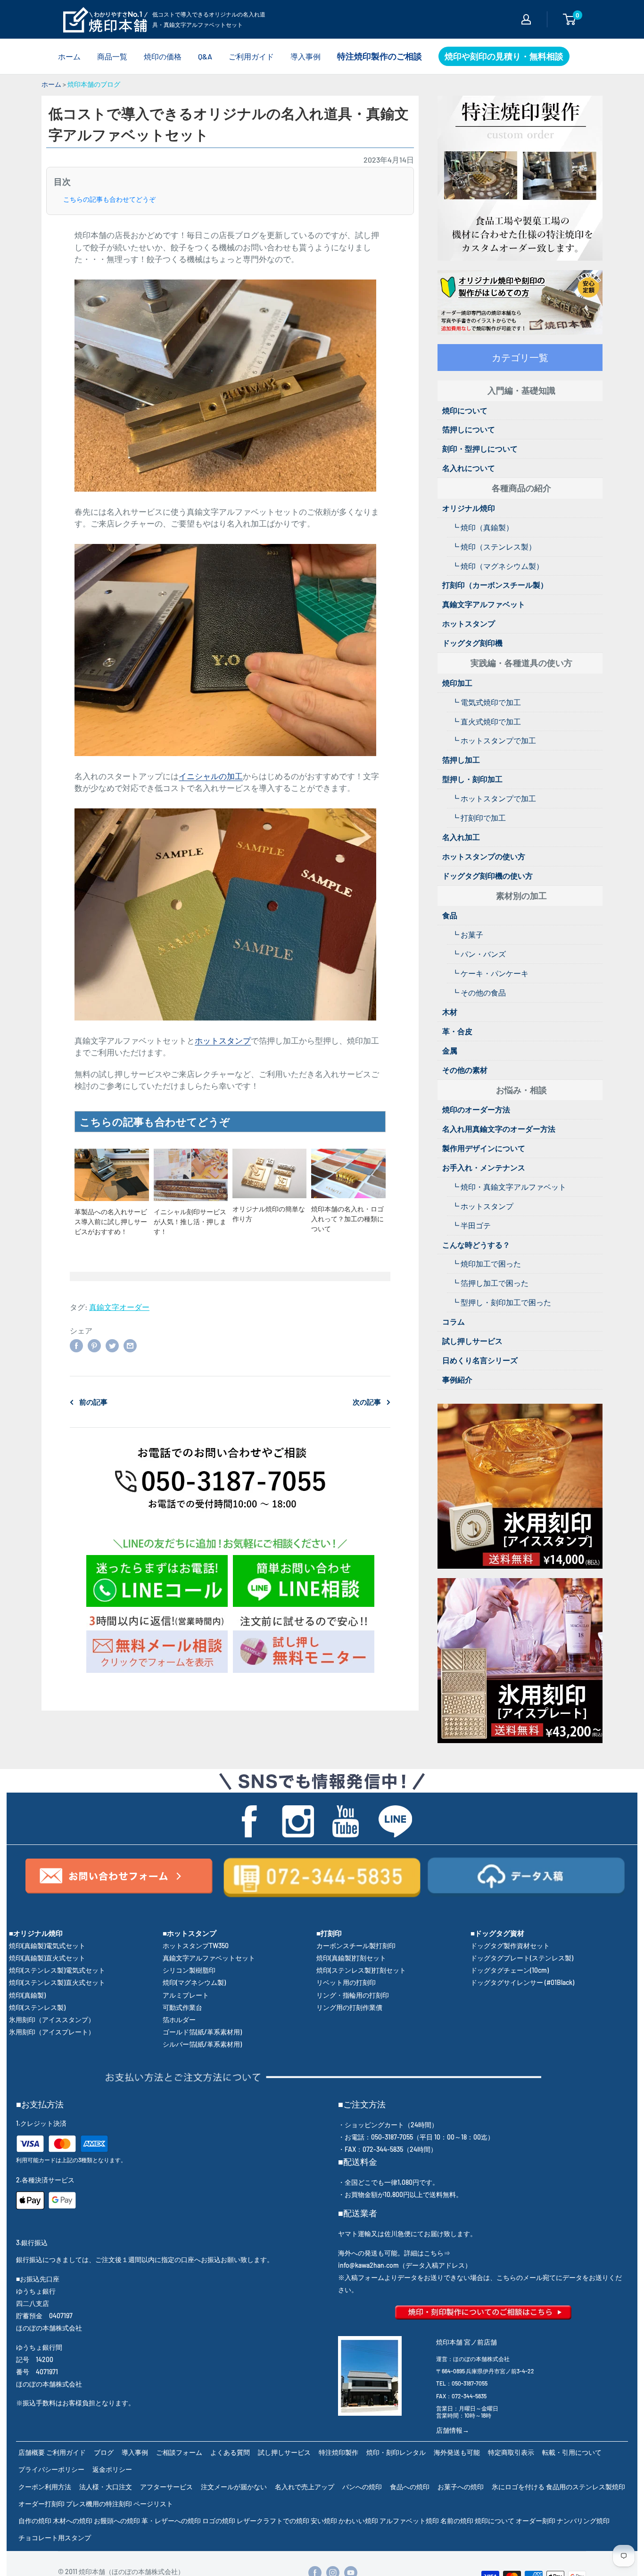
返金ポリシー (112, 2469)
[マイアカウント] (526, 19)
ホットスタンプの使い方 (484, 856)
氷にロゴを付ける (518, 2487)
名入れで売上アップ (305, 2487)
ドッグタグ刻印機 (472, 643)
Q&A (205, 56)
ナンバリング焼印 (583, 2521)
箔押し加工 (461, 760)
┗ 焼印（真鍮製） (483, 527)
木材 (450, 1012)
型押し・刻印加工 (472, 779)
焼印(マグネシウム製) (194, 1982)
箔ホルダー (179, 2020)
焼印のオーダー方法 (476, 1109)
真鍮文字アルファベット (484, 604)
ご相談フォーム (179, 2452)
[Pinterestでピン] (94, 1345)
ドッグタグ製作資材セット (510, 1946)
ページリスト (153, 2504)
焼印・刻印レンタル (396, 2452)
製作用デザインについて (484, 1148)
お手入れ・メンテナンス (484, 1167)
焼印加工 (457, 683)
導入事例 (305, 56)
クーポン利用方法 (45, 2487)
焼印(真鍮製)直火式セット (47, 1958)
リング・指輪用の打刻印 (353, 1995)
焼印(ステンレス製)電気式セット (57, 1970)
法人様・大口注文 (106, 2487)
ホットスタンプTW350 (196, 1946)
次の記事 (367, 1402)
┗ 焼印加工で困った (486, 1263)
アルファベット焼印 (409, 2521)
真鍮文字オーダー (119, 1307)
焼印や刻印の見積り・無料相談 (504, 56)
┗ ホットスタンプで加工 (494, 740)
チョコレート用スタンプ (55, 2538)
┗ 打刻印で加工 (479, 818)
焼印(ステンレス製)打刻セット (361, 1970)
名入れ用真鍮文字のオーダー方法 (499, 1129)
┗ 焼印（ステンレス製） (494, 547)
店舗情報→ (453, 2430)
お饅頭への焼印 (117, 2521)
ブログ (104, 2452)
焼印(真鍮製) (27, 1995)
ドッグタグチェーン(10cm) (510, 1970)
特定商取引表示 (511, 2452)
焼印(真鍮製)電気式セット (47, 1946)
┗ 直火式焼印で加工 (486, 721)
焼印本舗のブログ (94, 84)
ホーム (69, 56)
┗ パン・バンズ (479, 954)
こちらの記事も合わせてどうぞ (109, 199)
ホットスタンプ (223, 1040)
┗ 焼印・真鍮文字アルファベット (509, 1187)
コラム (454, 1321)
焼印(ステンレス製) (37, 2007)
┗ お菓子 (467, 934)
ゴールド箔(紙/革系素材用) (202, 2032)
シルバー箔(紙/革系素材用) (202, 2044)
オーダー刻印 (536, 2521)
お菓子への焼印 (461, 2487)
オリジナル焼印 (469, 508)
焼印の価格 (163, 56)
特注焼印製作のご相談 (380, 56)
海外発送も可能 (457, 2452)
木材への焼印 (73, 2521)
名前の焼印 (457, 2521)
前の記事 (93, 1402)
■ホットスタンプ (190, 1933)
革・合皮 (457, 1031)
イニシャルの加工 (211, 776)
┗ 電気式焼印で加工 (486, 702)
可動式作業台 (182, 2007)
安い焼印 (324, 2521)
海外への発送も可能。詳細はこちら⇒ (394, 2253)
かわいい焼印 (358, 2521)
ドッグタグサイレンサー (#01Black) (522, 1982)
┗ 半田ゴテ (471, 1225)
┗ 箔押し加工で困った (490, 1283)
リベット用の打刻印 (346, 1982)
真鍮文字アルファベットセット (209, 1958)
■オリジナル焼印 (36, 1933)
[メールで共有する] (130, 1345)
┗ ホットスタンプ (483, 1206)
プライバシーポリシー (51, 2469)
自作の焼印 (35, 2521)
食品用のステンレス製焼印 (586, 2487)
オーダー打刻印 (41, 2504)
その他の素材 (465, 1070)
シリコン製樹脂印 (189, 1970)
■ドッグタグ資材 (497, 1933)
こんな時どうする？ (476, 1245)
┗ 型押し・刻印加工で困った (501, 1302)
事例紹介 (457, 1379)
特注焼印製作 (339, 2452)
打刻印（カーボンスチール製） (495, 585)
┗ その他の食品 (479, 992)
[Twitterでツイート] (112, 1345)
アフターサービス (166, 2487)
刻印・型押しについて (480, 449)
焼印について (465, 410)
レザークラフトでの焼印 (273, 2521)
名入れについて (469, 468)
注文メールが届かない (234, 2487)
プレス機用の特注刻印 (99, 2504)
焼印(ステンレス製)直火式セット (57, 1982)
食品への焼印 (410, 2487)
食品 (450, 915)
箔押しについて (469, 429)
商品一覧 (112, 56)
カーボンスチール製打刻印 (356, 1946)
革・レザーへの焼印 (171, 2521)
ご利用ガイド (251, 56)
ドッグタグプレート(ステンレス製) (522, 1958)
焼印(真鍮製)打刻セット (351, 1958)
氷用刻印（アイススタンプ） (52, 2020)
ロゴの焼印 (219, 2521)
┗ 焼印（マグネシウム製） (498, 566)
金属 (450, 1050)
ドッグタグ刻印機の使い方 (487, 876)
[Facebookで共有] (76, 1345)
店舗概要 (32, 2452)
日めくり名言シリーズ (480, 1360)
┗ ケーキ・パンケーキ (490, 973)
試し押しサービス (472, 1341)
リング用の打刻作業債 (349, 2007)
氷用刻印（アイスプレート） (52, 2032)
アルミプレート (186, 1995)
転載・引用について (572, 2452)
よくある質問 (230, 2452)
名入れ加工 (461, 837)
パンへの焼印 (362, 2487)
